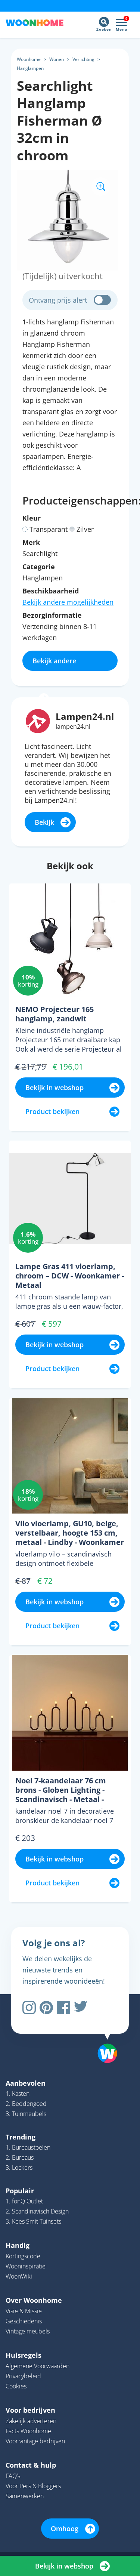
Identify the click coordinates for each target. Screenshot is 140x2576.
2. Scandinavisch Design (37, 2211)
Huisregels (24, 2355)
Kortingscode (23, 2256)
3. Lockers (19, 2168)
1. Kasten (18, 2094)
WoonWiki (19, 2276)
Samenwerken (25, 2496)
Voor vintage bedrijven (35, 2441)
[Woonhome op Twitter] (81, 2008)
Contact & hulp (31, 2465)
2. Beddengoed (26, 2104)
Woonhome (29, 59)
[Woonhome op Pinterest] (46, 2008)
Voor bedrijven (30, 2410)
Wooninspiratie (26, 2266)
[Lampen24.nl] (38, 721)
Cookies (16, 2386)
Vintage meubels (28, 2331)
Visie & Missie (24, 2311)
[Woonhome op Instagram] (29, 2008)
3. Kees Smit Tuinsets (33, 2221)
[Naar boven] (104, 2034)
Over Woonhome (34, 2300)
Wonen (57, 59)
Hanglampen (30, 68)
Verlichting (83, 59)
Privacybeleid (23, 2376)
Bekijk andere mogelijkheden (68, 602)
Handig (18, 2245)
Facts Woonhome (28, 2431)
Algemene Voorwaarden (38, 2366)
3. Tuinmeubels (26, 2114)
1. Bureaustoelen (28, 2147)
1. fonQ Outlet (24, 2201)
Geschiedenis (24, 2321)
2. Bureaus (20, 2157)
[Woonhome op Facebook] (63, 2008)
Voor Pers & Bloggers (33, 2486)
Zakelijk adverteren (31, 2421)
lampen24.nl (73, 726)
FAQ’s (13, 2476)
